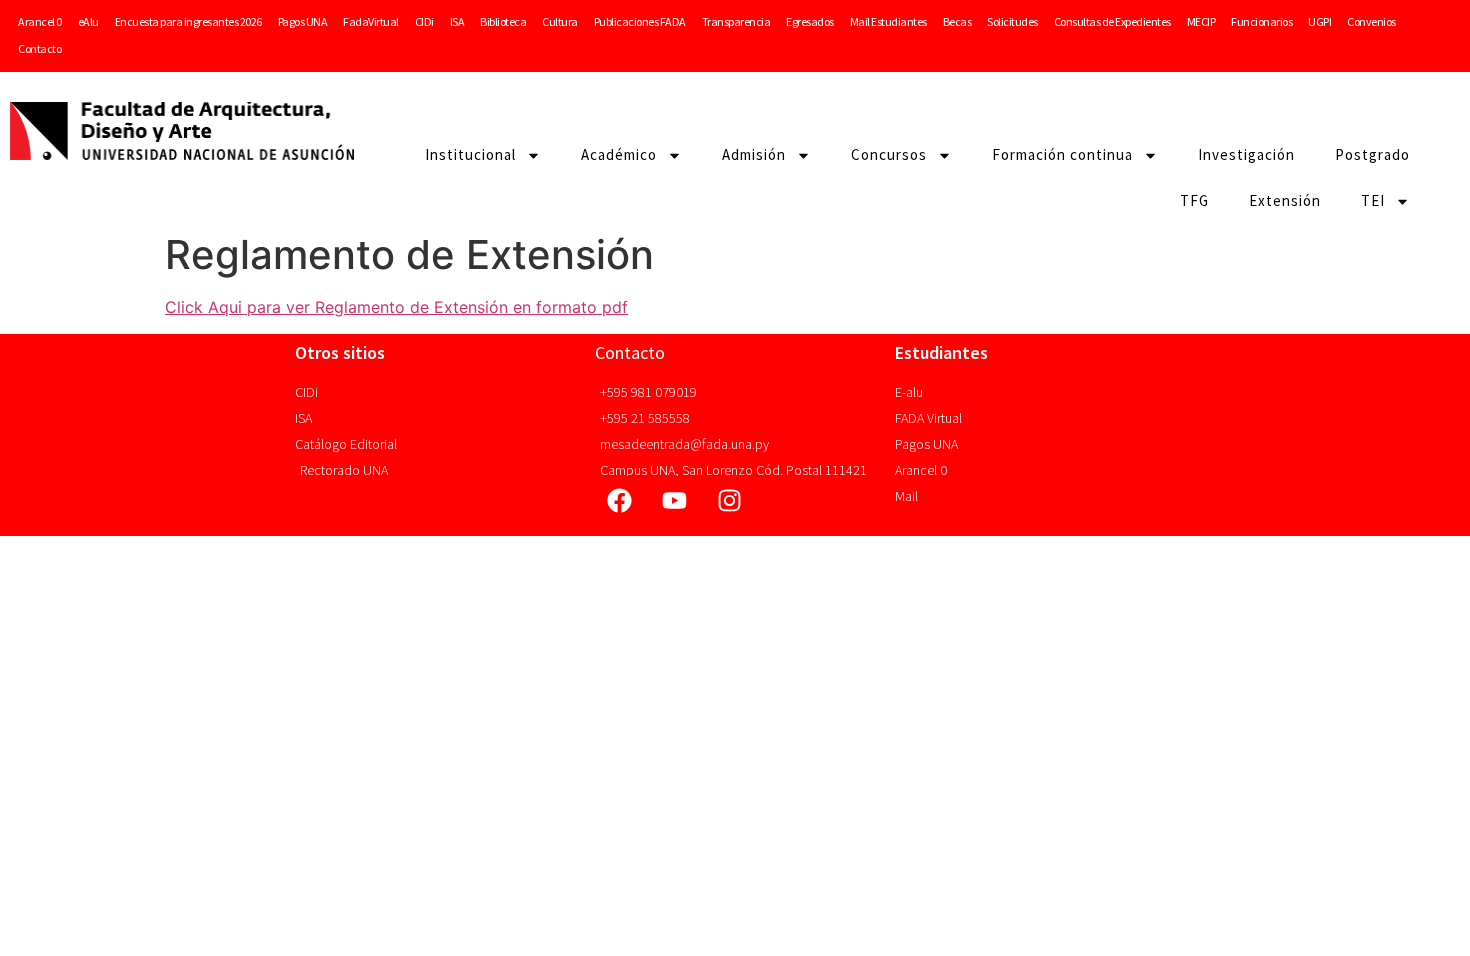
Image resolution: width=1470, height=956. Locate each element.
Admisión (754, 154)
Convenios (1371, 21)
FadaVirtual (371, 21)
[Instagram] (730, 501)
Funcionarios (1261, 21)
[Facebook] (620, 501)
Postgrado (1372, 154)
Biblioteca (503, 21)
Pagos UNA (303, 21)
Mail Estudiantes (888, 21)
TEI (1373, 200)
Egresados (810, 21)
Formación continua (1062, 154)
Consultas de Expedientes (1112, 21)
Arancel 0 (40, 21)
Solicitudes (1012, 21)
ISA (457, 21)
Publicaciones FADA (640, 21)
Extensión (1285, 200)
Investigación (1246, 154)
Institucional (470, 154)
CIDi (424, 21)
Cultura (560, 21)
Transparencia (736, 21)
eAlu (88, 21)
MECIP (1201, 21)
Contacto (39, 48)
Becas (957, 21)
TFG (1194, 200)
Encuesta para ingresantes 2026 (188, 21)
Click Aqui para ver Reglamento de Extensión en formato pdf (396, 307)
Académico (619, 154)
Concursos (889, 154)
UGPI (1319, 21)
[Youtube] (675, 501)
